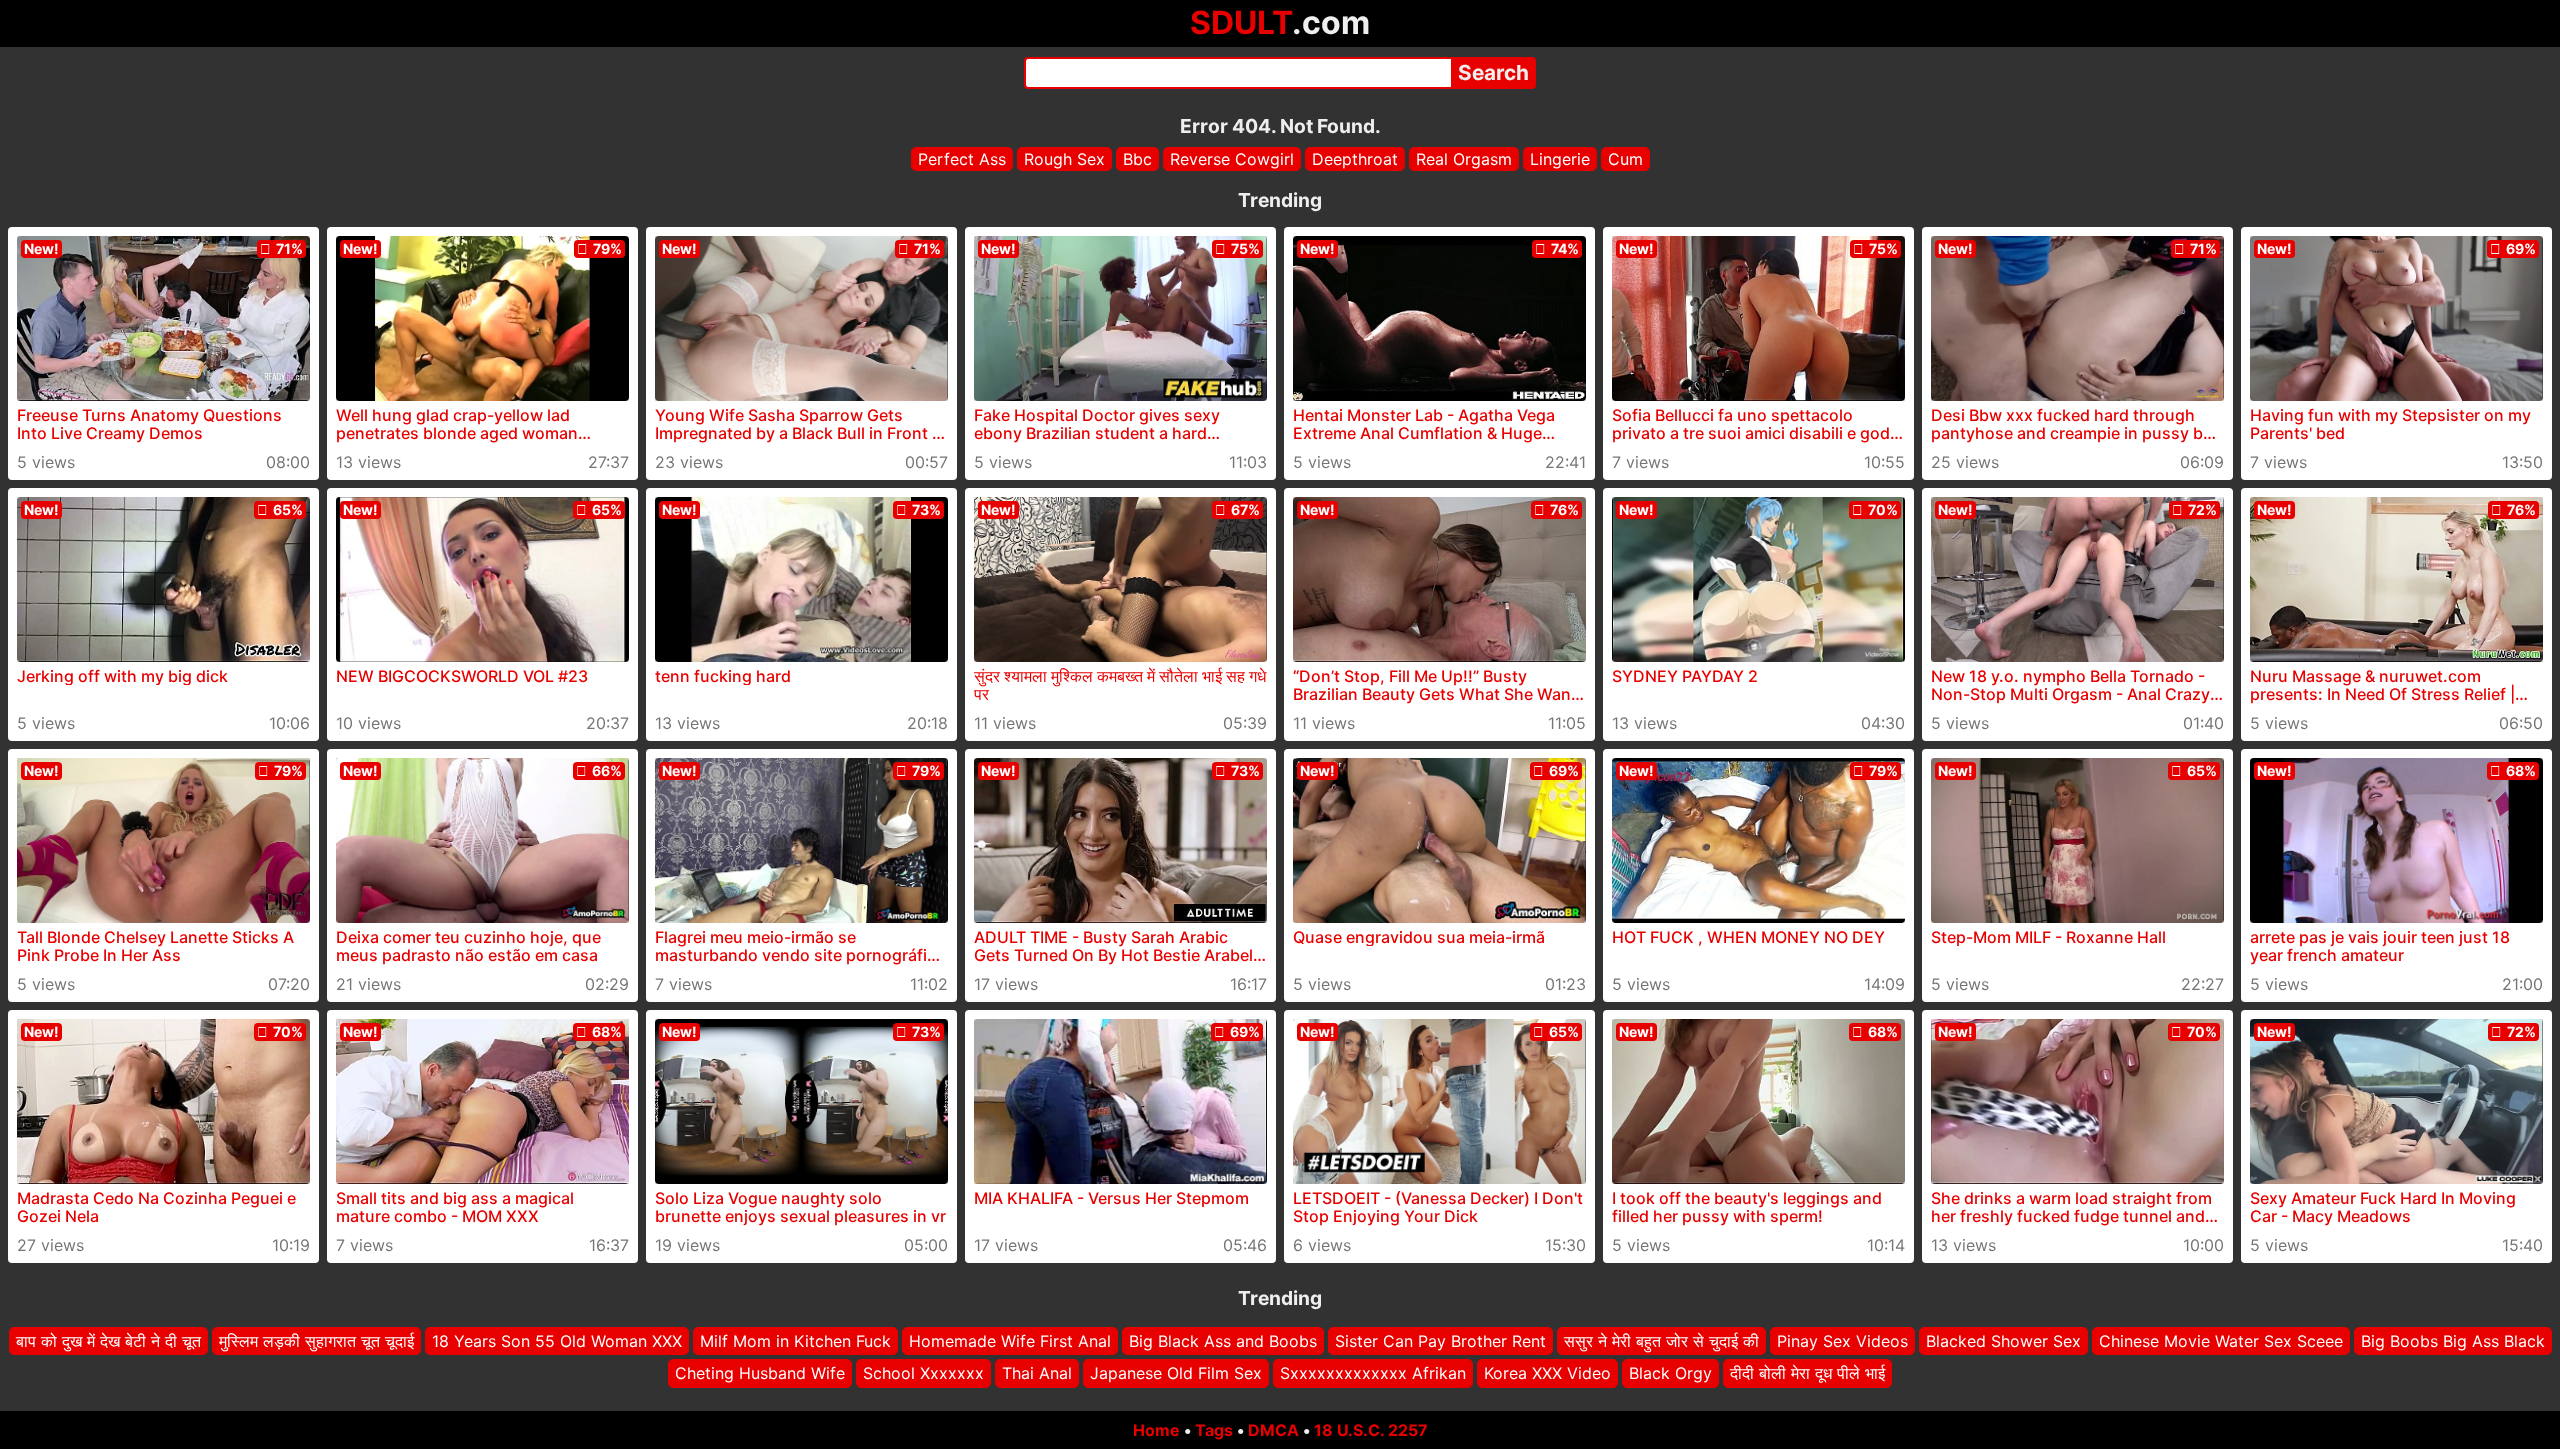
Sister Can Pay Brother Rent (1440, 1341)
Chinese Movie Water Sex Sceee (2221, 1341)
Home (1156, 1430)
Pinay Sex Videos (1842, 1341)
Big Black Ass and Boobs (1223, 1341)
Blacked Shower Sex (2003, 1341)
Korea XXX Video (1547, 1374)
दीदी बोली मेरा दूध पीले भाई (1807, 1374)
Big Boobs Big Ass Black (2453, 1341)
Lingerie (1560, 159)
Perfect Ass (962, 159)
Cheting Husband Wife (760, 1374)
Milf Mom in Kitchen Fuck (795, 1341)
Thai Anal (1037, 1374)
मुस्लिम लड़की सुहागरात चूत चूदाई (316, 1341)
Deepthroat (1355, 159)
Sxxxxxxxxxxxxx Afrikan (1373, 1374)
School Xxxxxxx (923, 1374)
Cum (1625, 159)
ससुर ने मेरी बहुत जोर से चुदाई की (1661, 1341)
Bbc (1137, 159)
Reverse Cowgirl (1232, 159)
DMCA (1273, 1430)
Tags (1214, 1430)
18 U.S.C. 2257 (1371, 1430)
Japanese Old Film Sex (1176, 1374)
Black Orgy (1670, 1374)
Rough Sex (1064, 159)
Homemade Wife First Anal (1010, 1341)
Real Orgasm (1464, 159)
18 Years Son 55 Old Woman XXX (557, 1341)
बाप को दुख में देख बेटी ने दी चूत (108, 1341)
